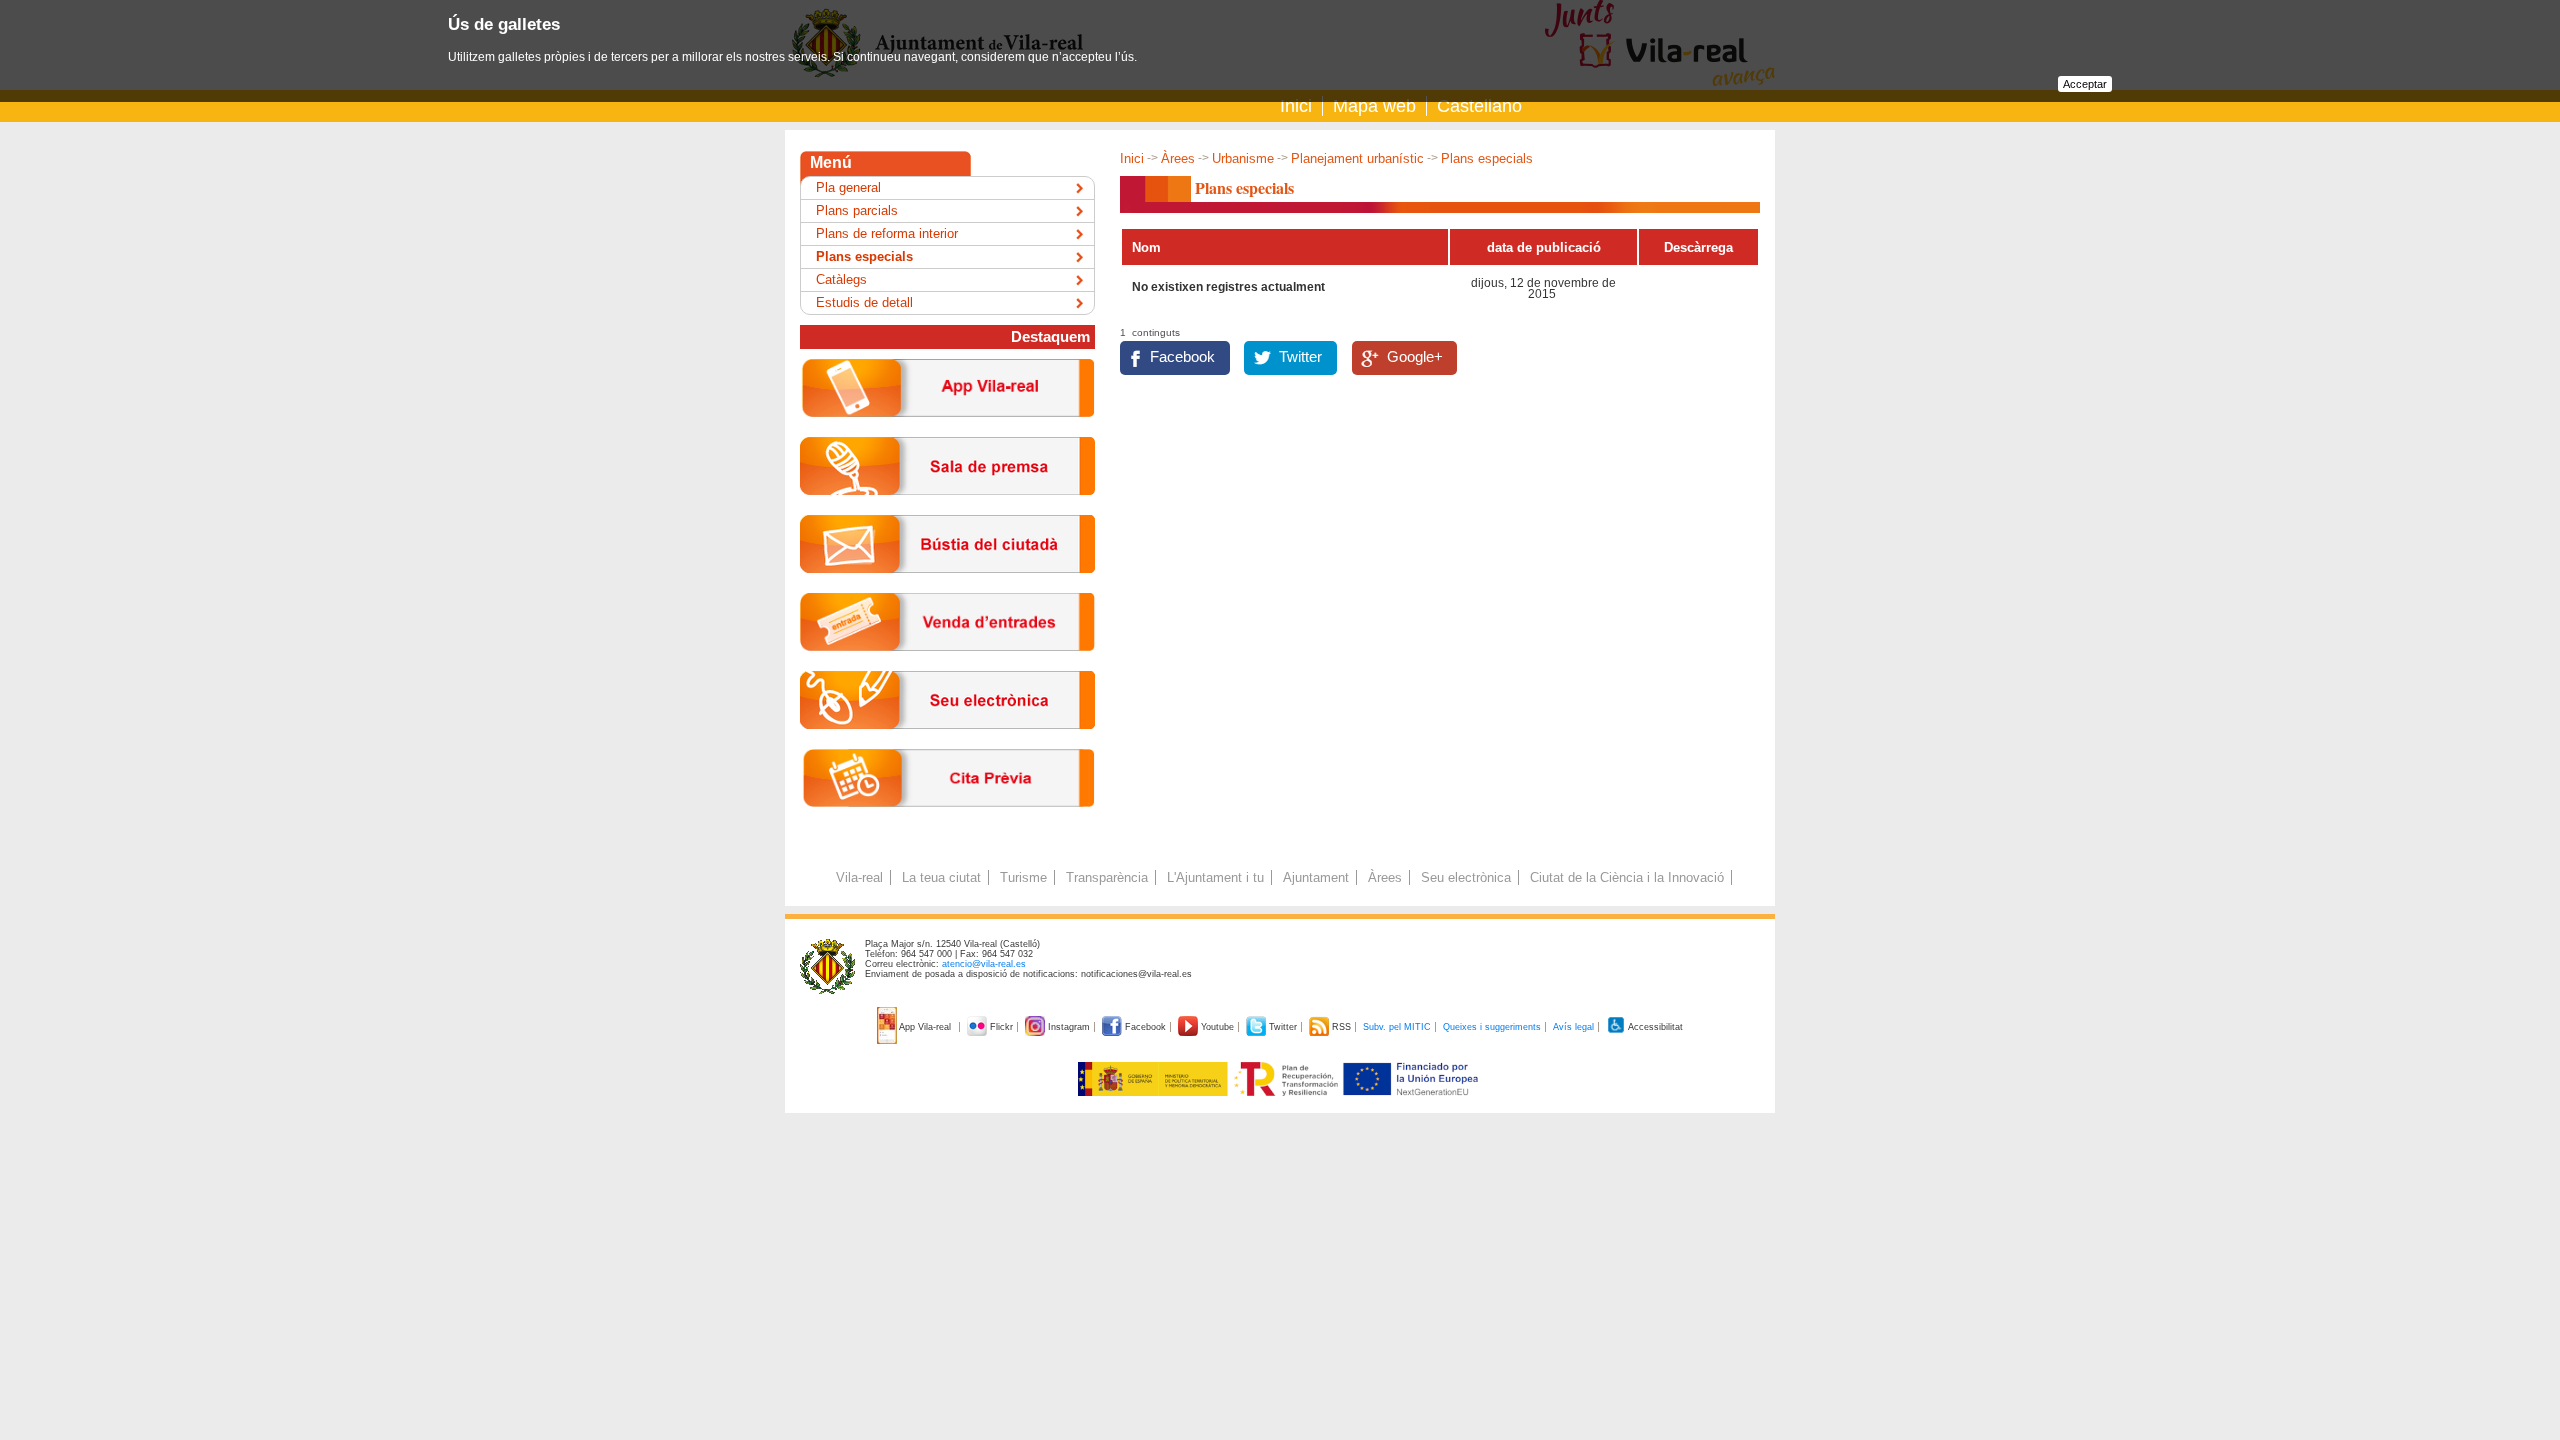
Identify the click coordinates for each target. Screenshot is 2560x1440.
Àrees (1178, 158)
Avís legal (1573, 1027)
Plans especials (864, 256)
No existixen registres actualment (1228, 287)
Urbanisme (1243, 158)
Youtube (1217, 1027)
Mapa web (1374, 106)
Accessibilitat (1654, 1027)
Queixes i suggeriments (1492, 1027)
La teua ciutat (941, 877)
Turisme (1023, 877)
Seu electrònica (1466, 877)
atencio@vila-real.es (984, 964)
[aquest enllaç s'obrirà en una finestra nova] (947, 744)
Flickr (1001, 1027)
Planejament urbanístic (1357, 158)
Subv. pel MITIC (1397, 1027)
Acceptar (2085, 84)
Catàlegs (841, 279)
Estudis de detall (864, 302)
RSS (1341, 1027)
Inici (1296, 106)
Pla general (848, 187)
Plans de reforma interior (887, 233)
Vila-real (859, 877)
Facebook (1182, 357)
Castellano (1479, 106)
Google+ (1415, 357)
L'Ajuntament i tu (1215, 877)
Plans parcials (857, 210)
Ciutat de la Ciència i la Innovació (1627, 877)
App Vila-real (925, 1027)
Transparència (1107, 877)
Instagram (1069, 1027)
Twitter (1300, 357)
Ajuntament (1316, 877)
